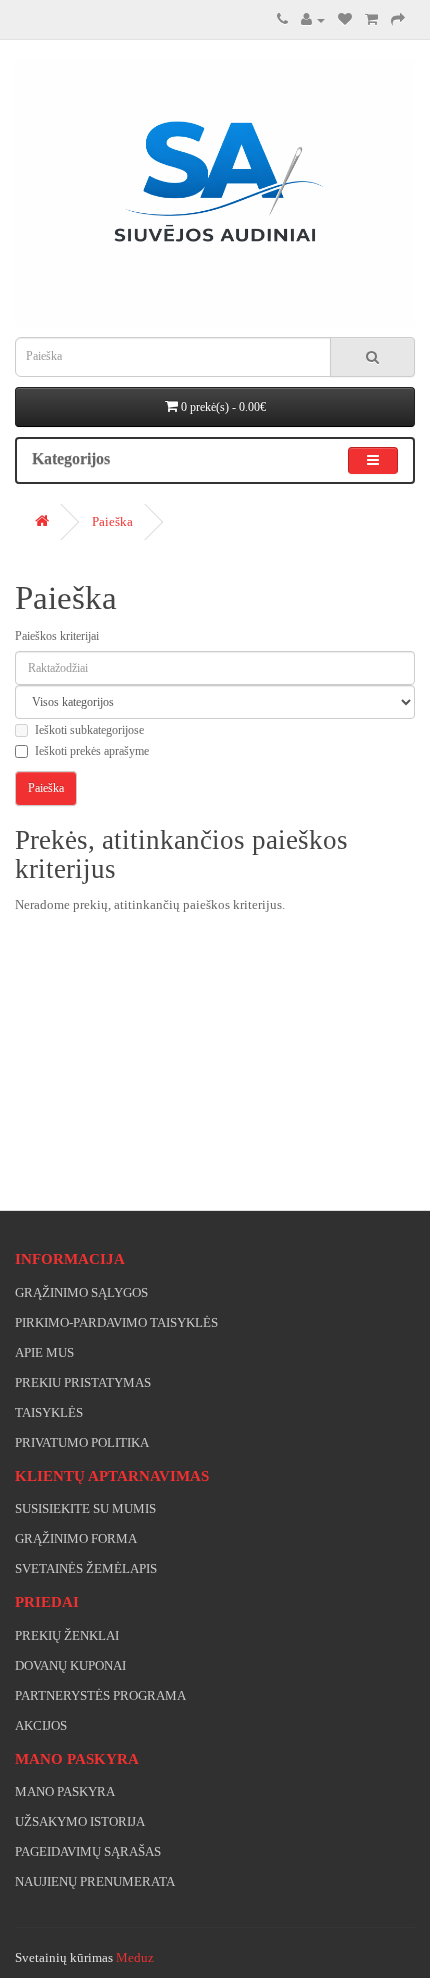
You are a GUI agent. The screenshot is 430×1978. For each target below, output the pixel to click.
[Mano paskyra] (313, 19)
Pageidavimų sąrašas (88, 1851)
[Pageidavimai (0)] (345, 19)
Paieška (112, 521)
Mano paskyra (65, 1791)
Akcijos (41, 1725)
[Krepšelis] (371, 19)
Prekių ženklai (67, 1635)
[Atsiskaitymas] (398, 19)
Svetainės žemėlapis (86, 1568)
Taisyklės (49, 1412)
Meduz (135, 1957)
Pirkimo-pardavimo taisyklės (116, 1322)
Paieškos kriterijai (57, 636)
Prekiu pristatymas (83, 1382)
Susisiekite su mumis (85, 1508)
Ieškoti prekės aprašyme (92, 751)
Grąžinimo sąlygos (81, 1292)
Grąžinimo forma (76, 1538)
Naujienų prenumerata (95, 1881)
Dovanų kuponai (70, 1665)
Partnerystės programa (100, 1695)
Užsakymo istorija (80, 1821)
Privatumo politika (82, 1442)
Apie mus (44, 1352)
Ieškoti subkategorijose (89, 730)
